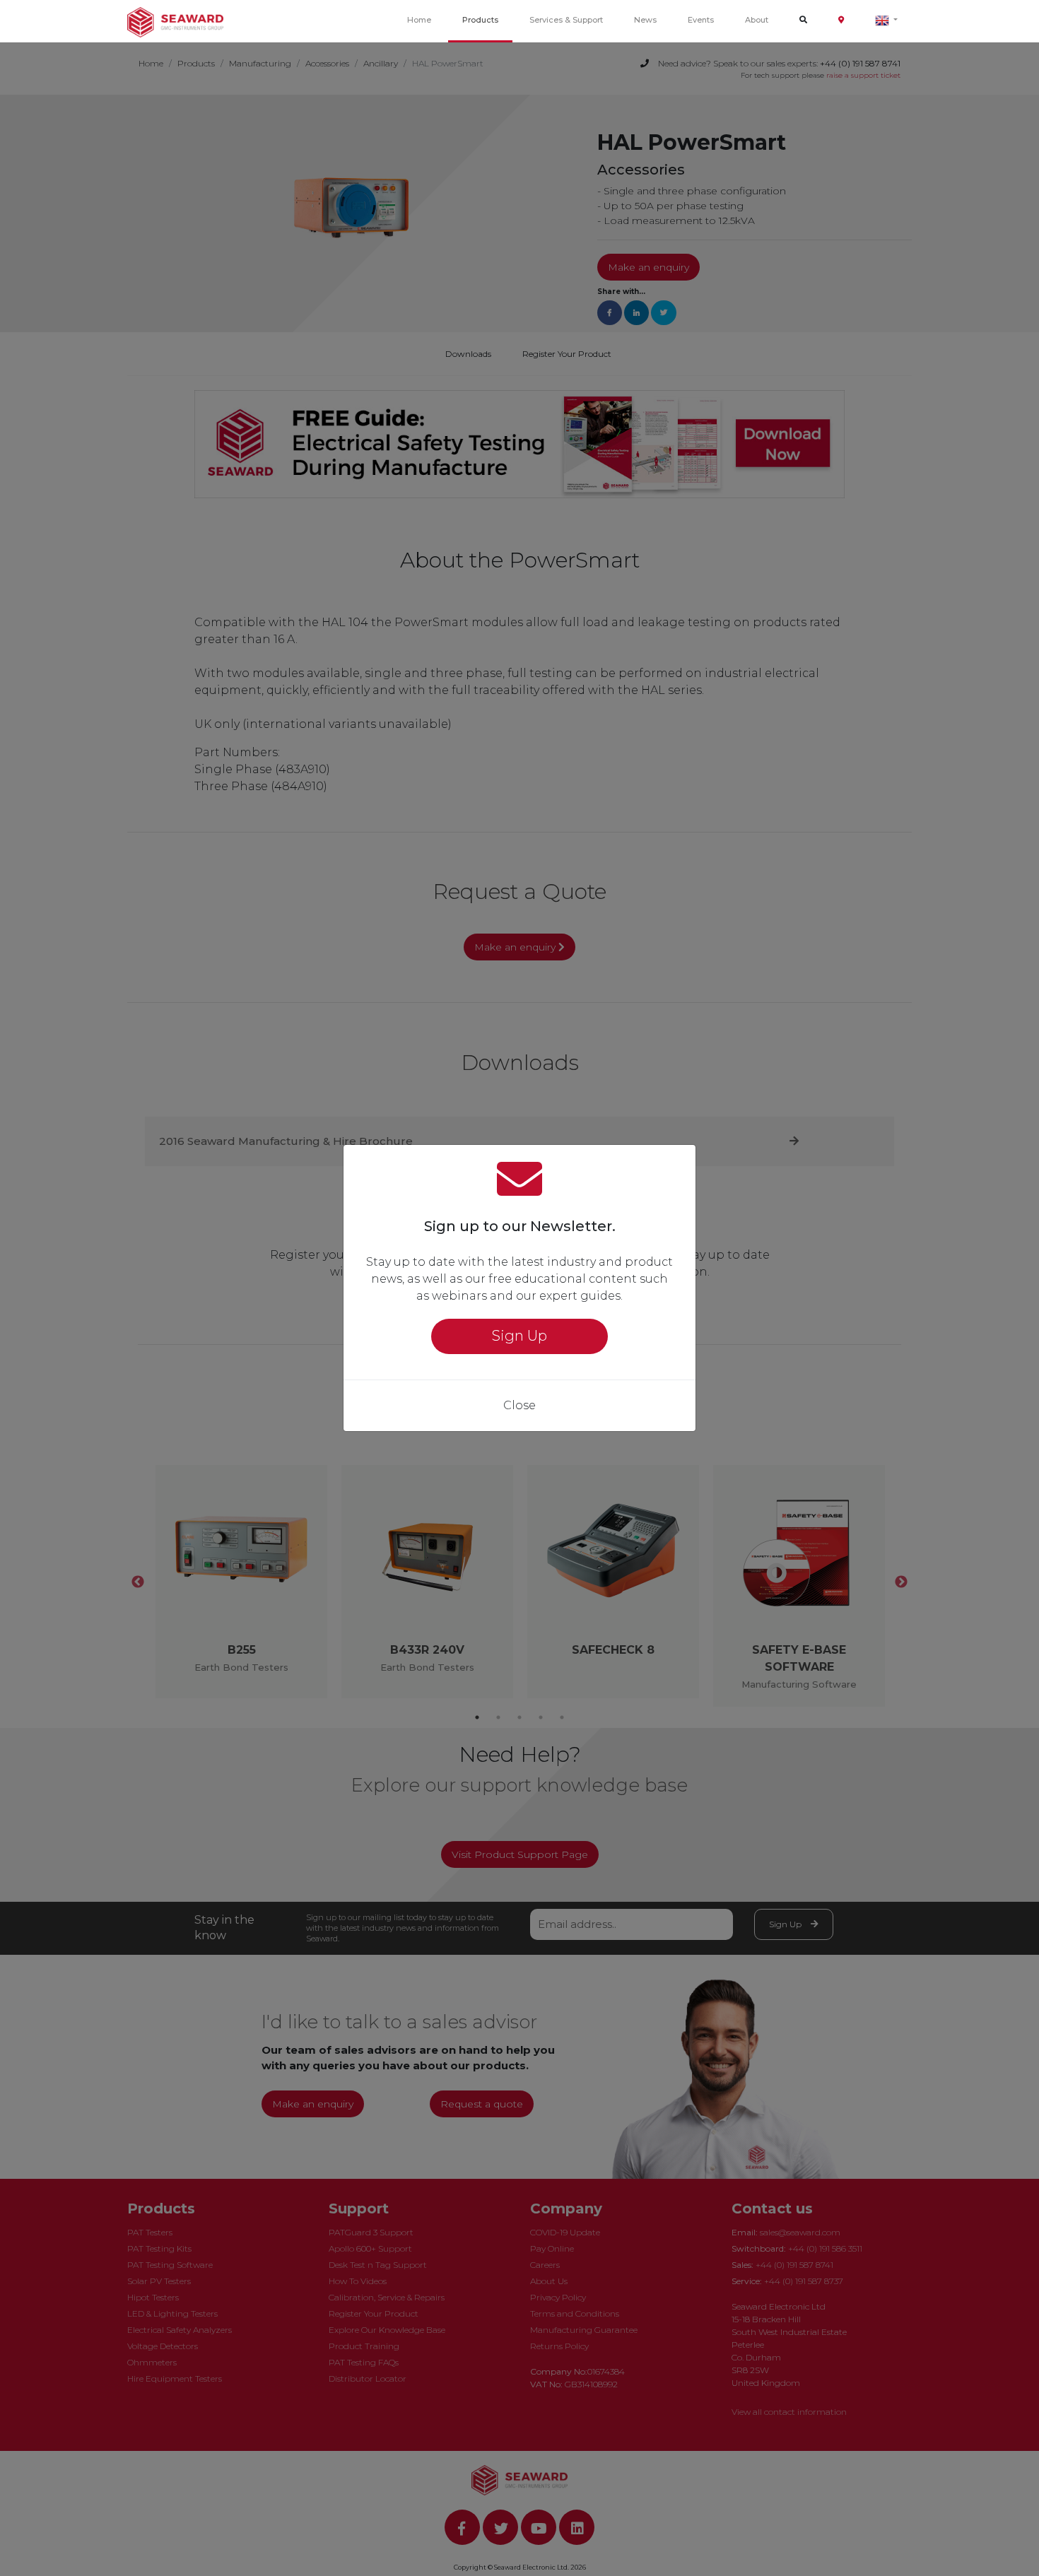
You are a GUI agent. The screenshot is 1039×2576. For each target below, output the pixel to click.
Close (519, 1405)
